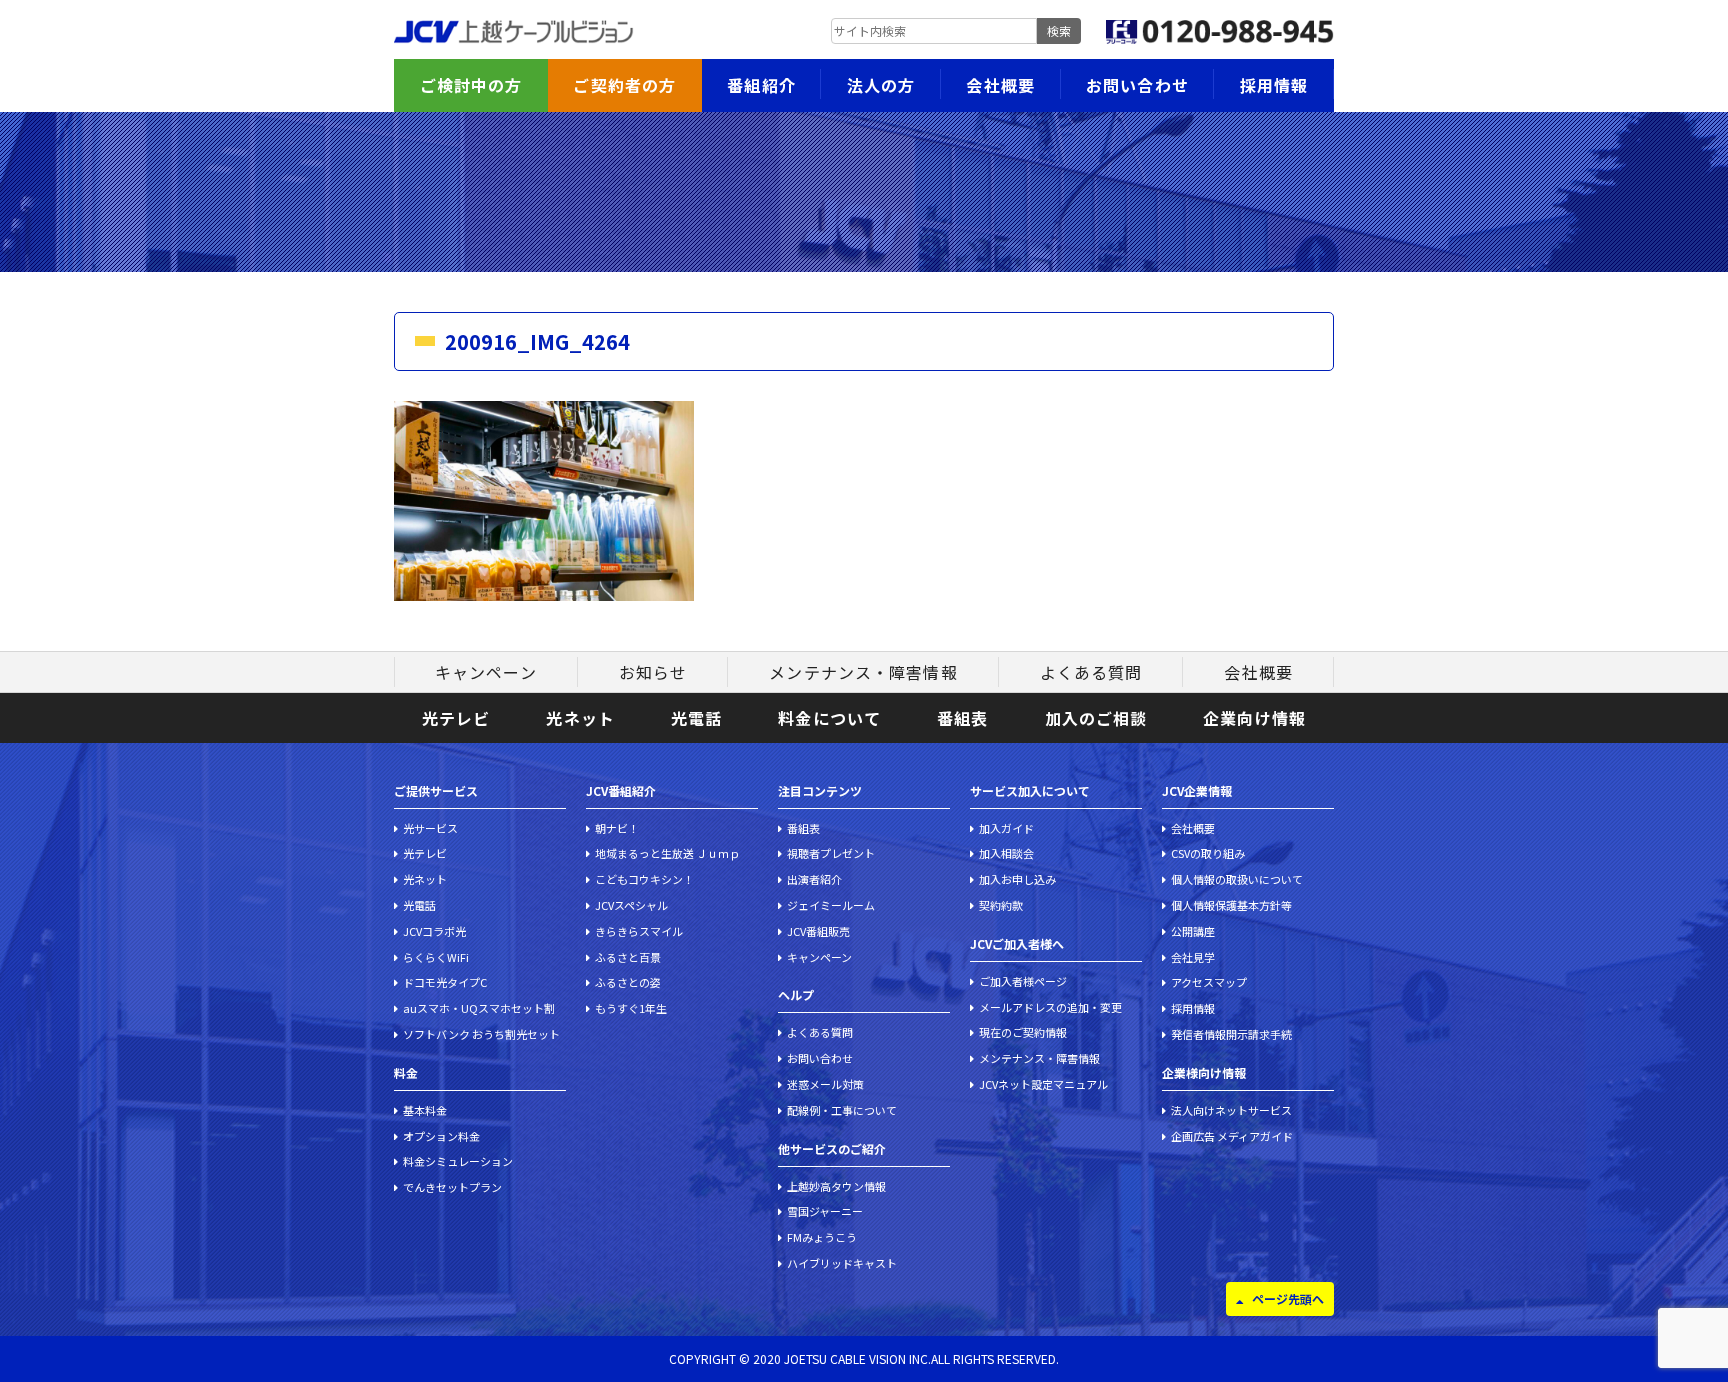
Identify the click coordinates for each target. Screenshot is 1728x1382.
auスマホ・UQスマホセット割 (479, 1008)
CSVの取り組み (1208, 853)
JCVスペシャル (631, 905)
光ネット (580, 718)
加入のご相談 (1096, 718)
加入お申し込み (1017, 879)
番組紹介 (761, 85)
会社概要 (1000, 85)
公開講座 (1193, 931)
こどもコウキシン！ (644, 879)
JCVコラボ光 (434, 931)
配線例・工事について (842, 1110)
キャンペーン (486, 672)
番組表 (962, 718)
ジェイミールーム (831, 905)
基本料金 (425, 1110)
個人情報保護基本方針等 (1231, 905)
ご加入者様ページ (1023, 981)
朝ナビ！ (617, 828)
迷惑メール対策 (825, 1084)
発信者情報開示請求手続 (1231, 1034)
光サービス (430, 828)
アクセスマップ (1209, 982)
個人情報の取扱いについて (1237, 879)
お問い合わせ (1137, 85)
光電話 (696, 718)
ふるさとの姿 (628, 982)
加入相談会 (1006, 853)
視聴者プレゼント (831, 853)
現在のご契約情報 (1023, 1032)
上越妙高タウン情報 (836, 1186)
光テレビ (456, 718)
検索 (1059, 30)
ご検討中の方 (471, 85)
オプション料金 (441, 1136)
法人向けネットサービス (1231, 1110)
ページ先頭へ (1288, 1298)
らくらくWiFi (436, 957)
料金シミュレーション (458, 1161)
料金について (829, 718)
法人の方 (881, 85)
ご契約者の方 (624, 85)
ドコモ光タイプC (445, 982)
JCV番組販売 (818, 931)
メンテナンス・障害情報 (863, 672)
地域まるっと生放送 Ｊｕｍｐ (667, 853)
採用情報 (1274, 85)
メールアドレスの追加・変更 (1050, 1007)
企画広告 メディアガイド (1232, 1136)
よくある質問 (1091, 672)
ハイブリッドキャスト (842, 1263)
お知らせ (653, 672)
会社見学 (1193, 957)
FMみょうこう (822, 1237)
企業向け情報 (1254, 718)
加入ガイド (1006, 828)
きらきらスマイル (639, 931)
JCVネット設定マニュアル (1043, 1084)
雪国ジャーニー (825, 1211)
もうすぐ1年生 (631, 1008)
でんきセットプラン (452, 1187)
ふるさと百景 (628, 957)
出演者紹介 (814, 879)
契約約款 (1001, 905)
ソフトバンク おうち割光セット (481, 1034)
